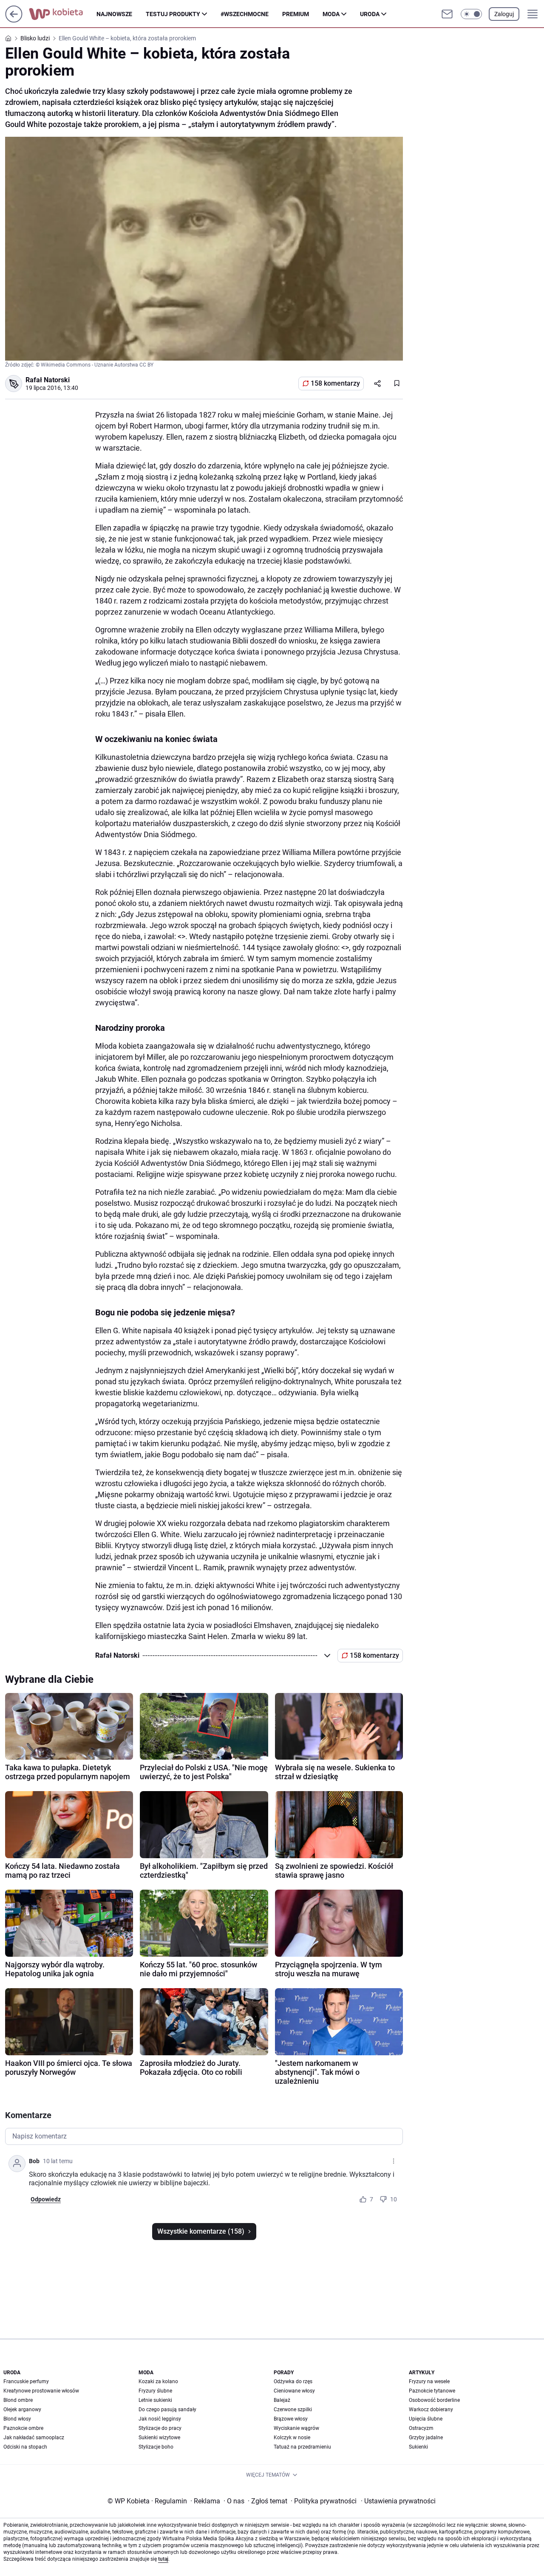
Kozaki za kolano (158, 2381)
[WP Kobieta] (63, 14)
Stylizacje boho (156, 2447)
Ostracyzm (421, 2428)
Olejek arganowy (22, 2410)
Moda (331, 14)
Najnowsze (114, 14)
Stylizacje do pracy (160, 2428)
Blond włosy (17, 2419)
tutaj (163, 2559)
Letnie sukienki (155, 2400)
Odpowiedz (46, 2199)
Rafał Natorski (48, 380)
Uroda (370, 14)
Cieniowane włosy (294, 2391)
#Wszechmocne (245, 14)
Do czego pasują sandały (167, 2410)
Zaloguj (504, 14)
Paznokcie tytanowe (432, 2391)
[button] (471, 14)
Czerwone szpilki (293, 2410)
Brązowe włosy (291, 2419)
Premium (296, 14)
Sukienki (418, 2447)
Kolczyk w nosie (292, 2438)
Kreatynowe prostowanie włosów (41, 2391)
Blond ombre (18, 2400)
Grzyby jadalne (426, 2438)
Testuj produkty (173, 14)
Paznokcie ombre (23, 2428)
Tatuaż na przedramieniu (302, 2447)
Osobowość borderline (434, 2400)
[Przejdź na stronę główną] (14, 20)
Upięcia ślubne (426, 2419)
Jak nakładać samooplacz (34, 2438)
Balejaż (282, 2400)
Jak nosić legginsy (160, 2419)
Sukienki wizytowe (159, 2438)
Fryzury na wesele (429, 2381)
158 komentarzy (335, 383)
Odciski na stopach (25, 2447)
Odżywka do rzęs (293, 2381)
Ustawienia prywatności (398, 2501)
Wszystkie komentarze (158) (201, 2231)
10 (394, 2199)
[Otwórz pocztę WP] (447, 14)
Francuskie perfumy (26, 2381)
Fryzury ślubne (155, 2391)
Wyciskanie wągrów (296, 2428)
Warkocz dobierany (431, 2410)
